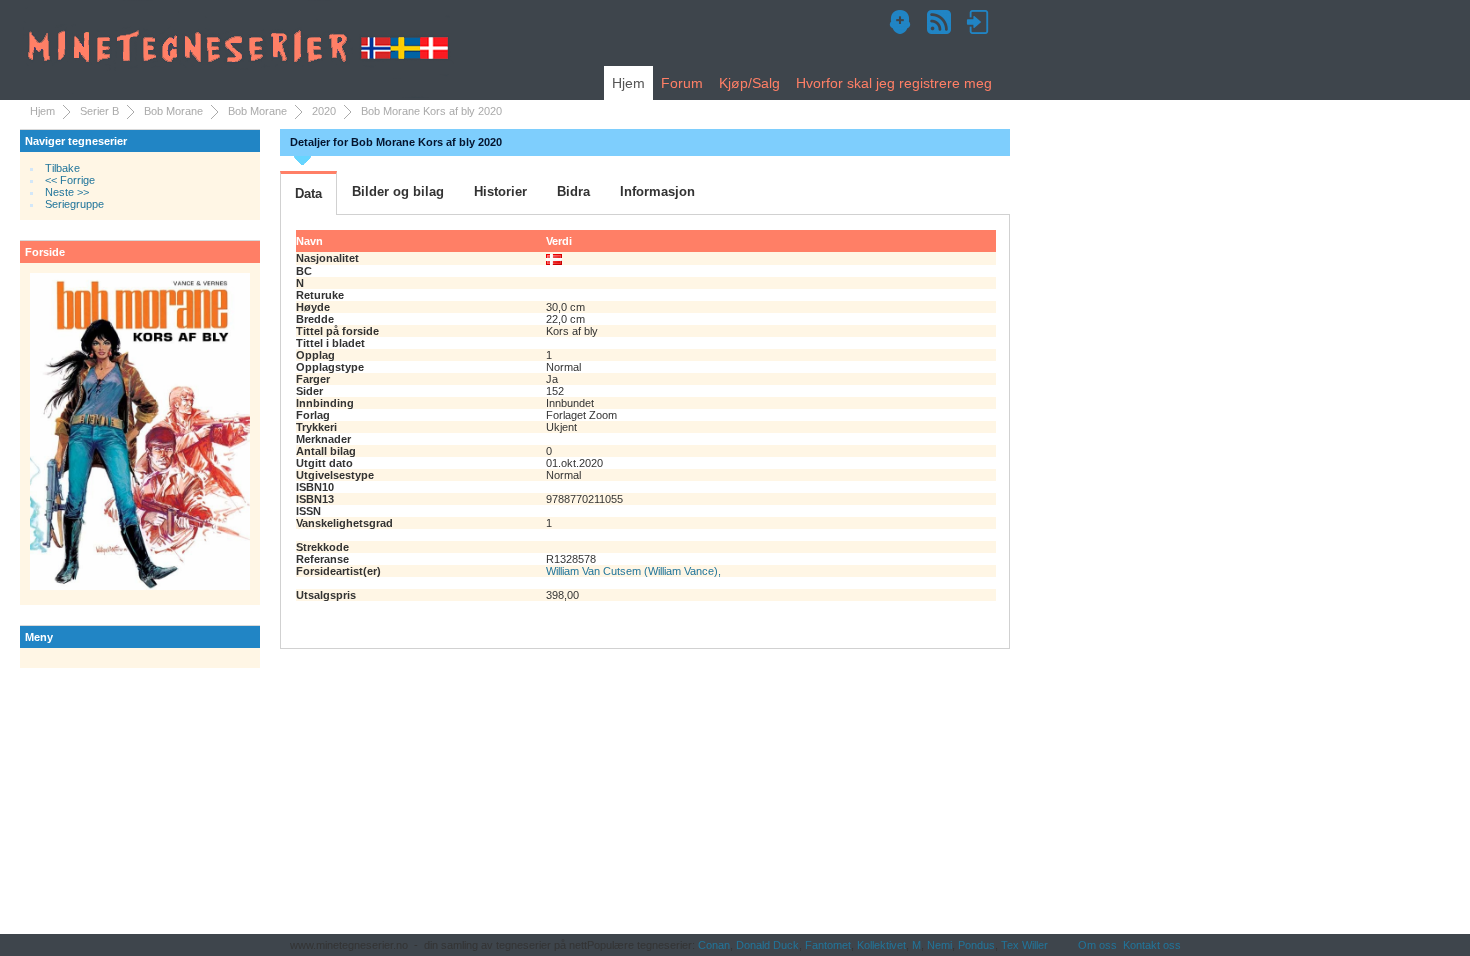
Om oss (1097, 945)
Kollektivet (881, 945)
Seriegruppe (74, 204)
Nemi (939, 945)
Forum (682, 83)
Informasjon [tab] (657, 191)
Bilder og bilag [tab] (398, 191)
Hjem (628, 83)
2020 (324, 111)
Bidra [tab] (573, 191)
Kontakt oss (1152, 945)
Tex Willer (1024, 945)
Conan (714, 945)
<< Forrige (70, 180)
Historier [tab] (500, 191)
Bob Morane (173, 111)
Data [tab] (308, 193)
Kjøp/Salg (749, 83)
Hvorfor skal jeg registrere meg (894, 83)
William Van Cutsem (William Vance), (633, 571)
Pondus (976, 945)
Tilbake (62, 168)
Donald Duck (767, 945)
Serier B (99, 111)
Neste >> (67, 192)
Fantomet (828, 945)
